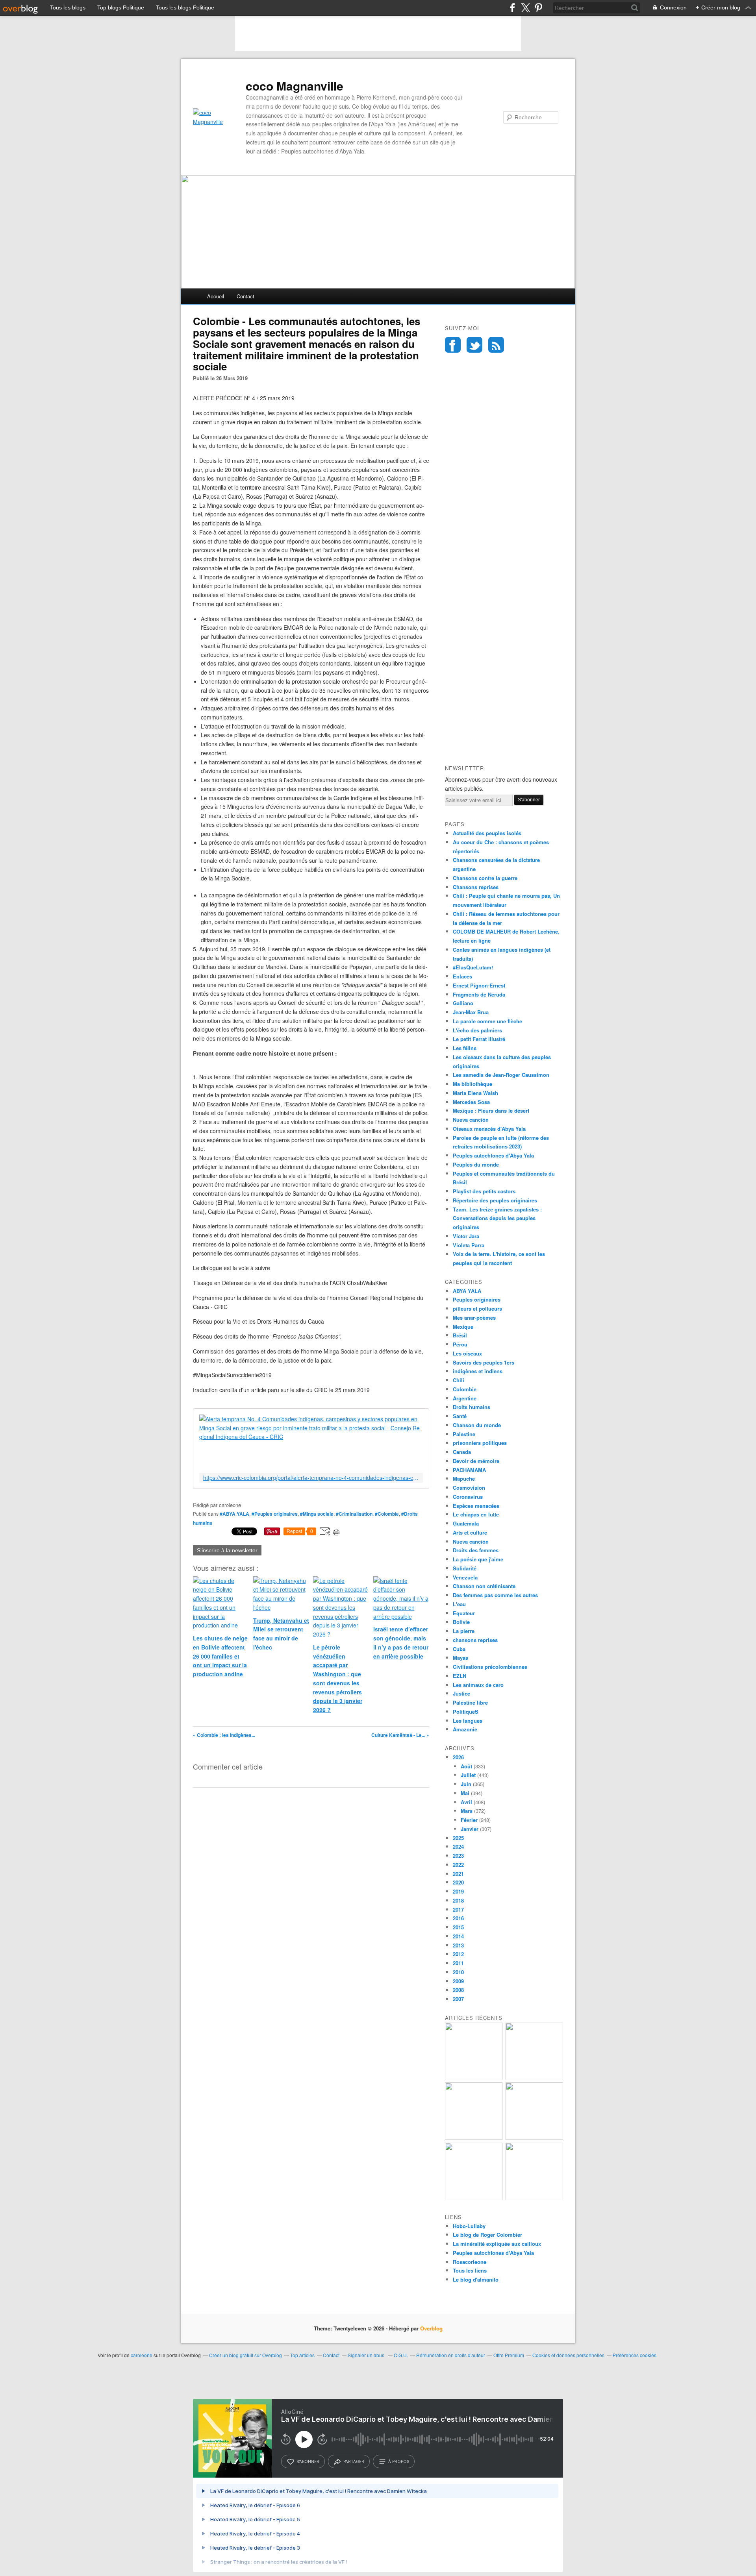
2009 (458, 1981)
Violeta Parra (469, 1245)
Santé (460, 1416)
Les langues (468, 1721)
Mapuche (464, 1478)
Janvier (470, 1829)
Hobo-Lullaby (469, 2226)
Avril (466, 1802)
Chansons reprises (476, 887)
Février (469, 1820)
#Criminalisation (354, 1514)
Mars (467, 1811)
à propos (399, 2461)
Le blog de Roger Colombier (487, 2235)
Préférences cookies (635, 2355)
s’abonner (308, 2461)
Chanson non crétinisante (484, 1586)
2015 (458, 1927)
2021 (458, 1874)
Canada (462, 1452)
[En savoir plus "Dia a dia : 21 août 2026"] (474, 2198)
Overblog (431, 2328)
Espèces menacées (476, 1506)
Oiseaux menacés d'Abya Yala (489, 1129)
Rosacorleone (470, 2262)
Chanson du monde (477, 1425)
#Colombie (387, 1514)
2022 (458, 1865)
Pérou (460, 1344)
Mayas (460, 1658)
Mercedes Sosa (471, 1102)
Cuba (459, 1649)
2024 (458, 1846)
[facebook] (512, 8)
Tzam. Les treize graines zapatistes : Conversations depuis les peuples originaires (497, 1218)
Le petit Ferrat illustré (479, 1039)
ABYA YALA (467, 1291)
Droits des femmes (476, 1550)
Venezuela (465, 1577)
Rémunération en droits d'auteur (451, 2355)
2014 (458, 1936)
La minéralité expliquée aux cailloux (497, 2244)
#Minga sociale (317, 1514)
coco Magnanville (295, 86)
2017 (458, 1909)
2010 (458, 1972)
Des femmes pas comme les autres (495, 1595)
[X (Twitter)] (525, 8)
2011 (458, 1963)
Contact (246, 296)
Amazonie (465, 1729)
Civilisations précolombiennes (490, 1667)
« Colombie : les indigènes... (224, 1735)
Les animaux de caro (478, 1685)
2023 (458, 1856)
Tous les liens (470, 2270)
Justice (461, 1693)
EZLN (460, 1676)
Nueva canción (471, 1120)
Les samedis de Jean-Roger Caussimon (501, 1075)
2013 (458, 1945)
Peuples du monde (476, 1164)
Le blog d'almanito (476, 2279)
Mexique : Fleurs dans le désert (491, 1110)
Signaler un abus (367, 2355)
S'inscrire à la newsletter (227, 1550)
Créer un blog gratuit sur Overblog (246, 2355)
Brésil (460, 1335)
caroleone (142, 2355)
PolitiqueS (466, 1711)
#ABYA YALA (234, 1514)
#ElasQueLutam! (473, 967)
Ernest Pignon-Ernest (479, 985)
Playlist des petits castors (484, 1191)
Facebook (453, 345)
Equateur (464, 1613)
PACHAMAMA (469, 1470)
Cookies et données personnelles (568, 2355)
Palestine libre (470, 1702)
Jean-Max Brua (471, 1012)
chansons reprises (475, 1640)
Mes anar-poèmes (474, 1318)
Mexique (463, 1327)
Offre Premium (509, 2355)
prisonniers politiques (480, 1443)
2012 (458, 1954)
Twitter (474, 345)
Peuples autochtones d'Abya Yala (493, 1155)
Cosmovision (469, 1488)
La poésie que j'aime (478, 1559)
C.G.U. (401, 2355)
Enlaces (462, 976)
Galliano (463, 1003)
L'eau (459, 1604)
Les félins (465, 1048)
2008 (458, 1990)
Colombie (465, 1389)
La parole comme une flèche (487, 1021)
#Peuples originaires (275, 1514)
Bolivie (461, 1622)
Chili (459, 1380)
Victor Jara (466, 1236)
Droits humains (472, 1407)
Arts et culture (470, 1532)
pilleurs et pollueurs (477, 1308)
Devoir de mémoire (476, 1461)
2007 (458, 1999)
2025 (458, 1838)
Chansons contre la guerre (485, 878)
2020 (458, 1882)
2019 (458, 1891)
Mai (465, 1793)
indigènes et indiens (478, 1371)
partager (354, 2461)
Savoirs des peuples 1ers (484, 1362)
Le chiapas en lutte (476, 1514)
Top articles (302, 2355)
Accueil (216, 296)
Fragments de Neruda (479, 994)
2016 (458, 1918)
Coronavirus (468, 1497)
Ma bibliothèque (472, 1084)
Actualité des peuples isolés (487, 833)
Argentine (465, 1398)
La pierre (464, 1631)
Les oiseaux (467, 1353)
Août (466, 1766)
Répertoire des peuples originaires (495, 1200)
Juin (466, 1784)
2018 (458, 1900)
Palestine (464, 1434)
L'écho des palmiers (477, 1030)
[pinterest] (538, 8)
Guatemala (466, 1523)
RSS (496, 345)
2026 (458, 1757)
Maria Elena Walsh (475, 1093)
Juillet (468, 1775)
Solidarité (465, 1568)
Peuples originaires (477, 1299)
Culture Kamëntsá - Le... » (400, 1735)
